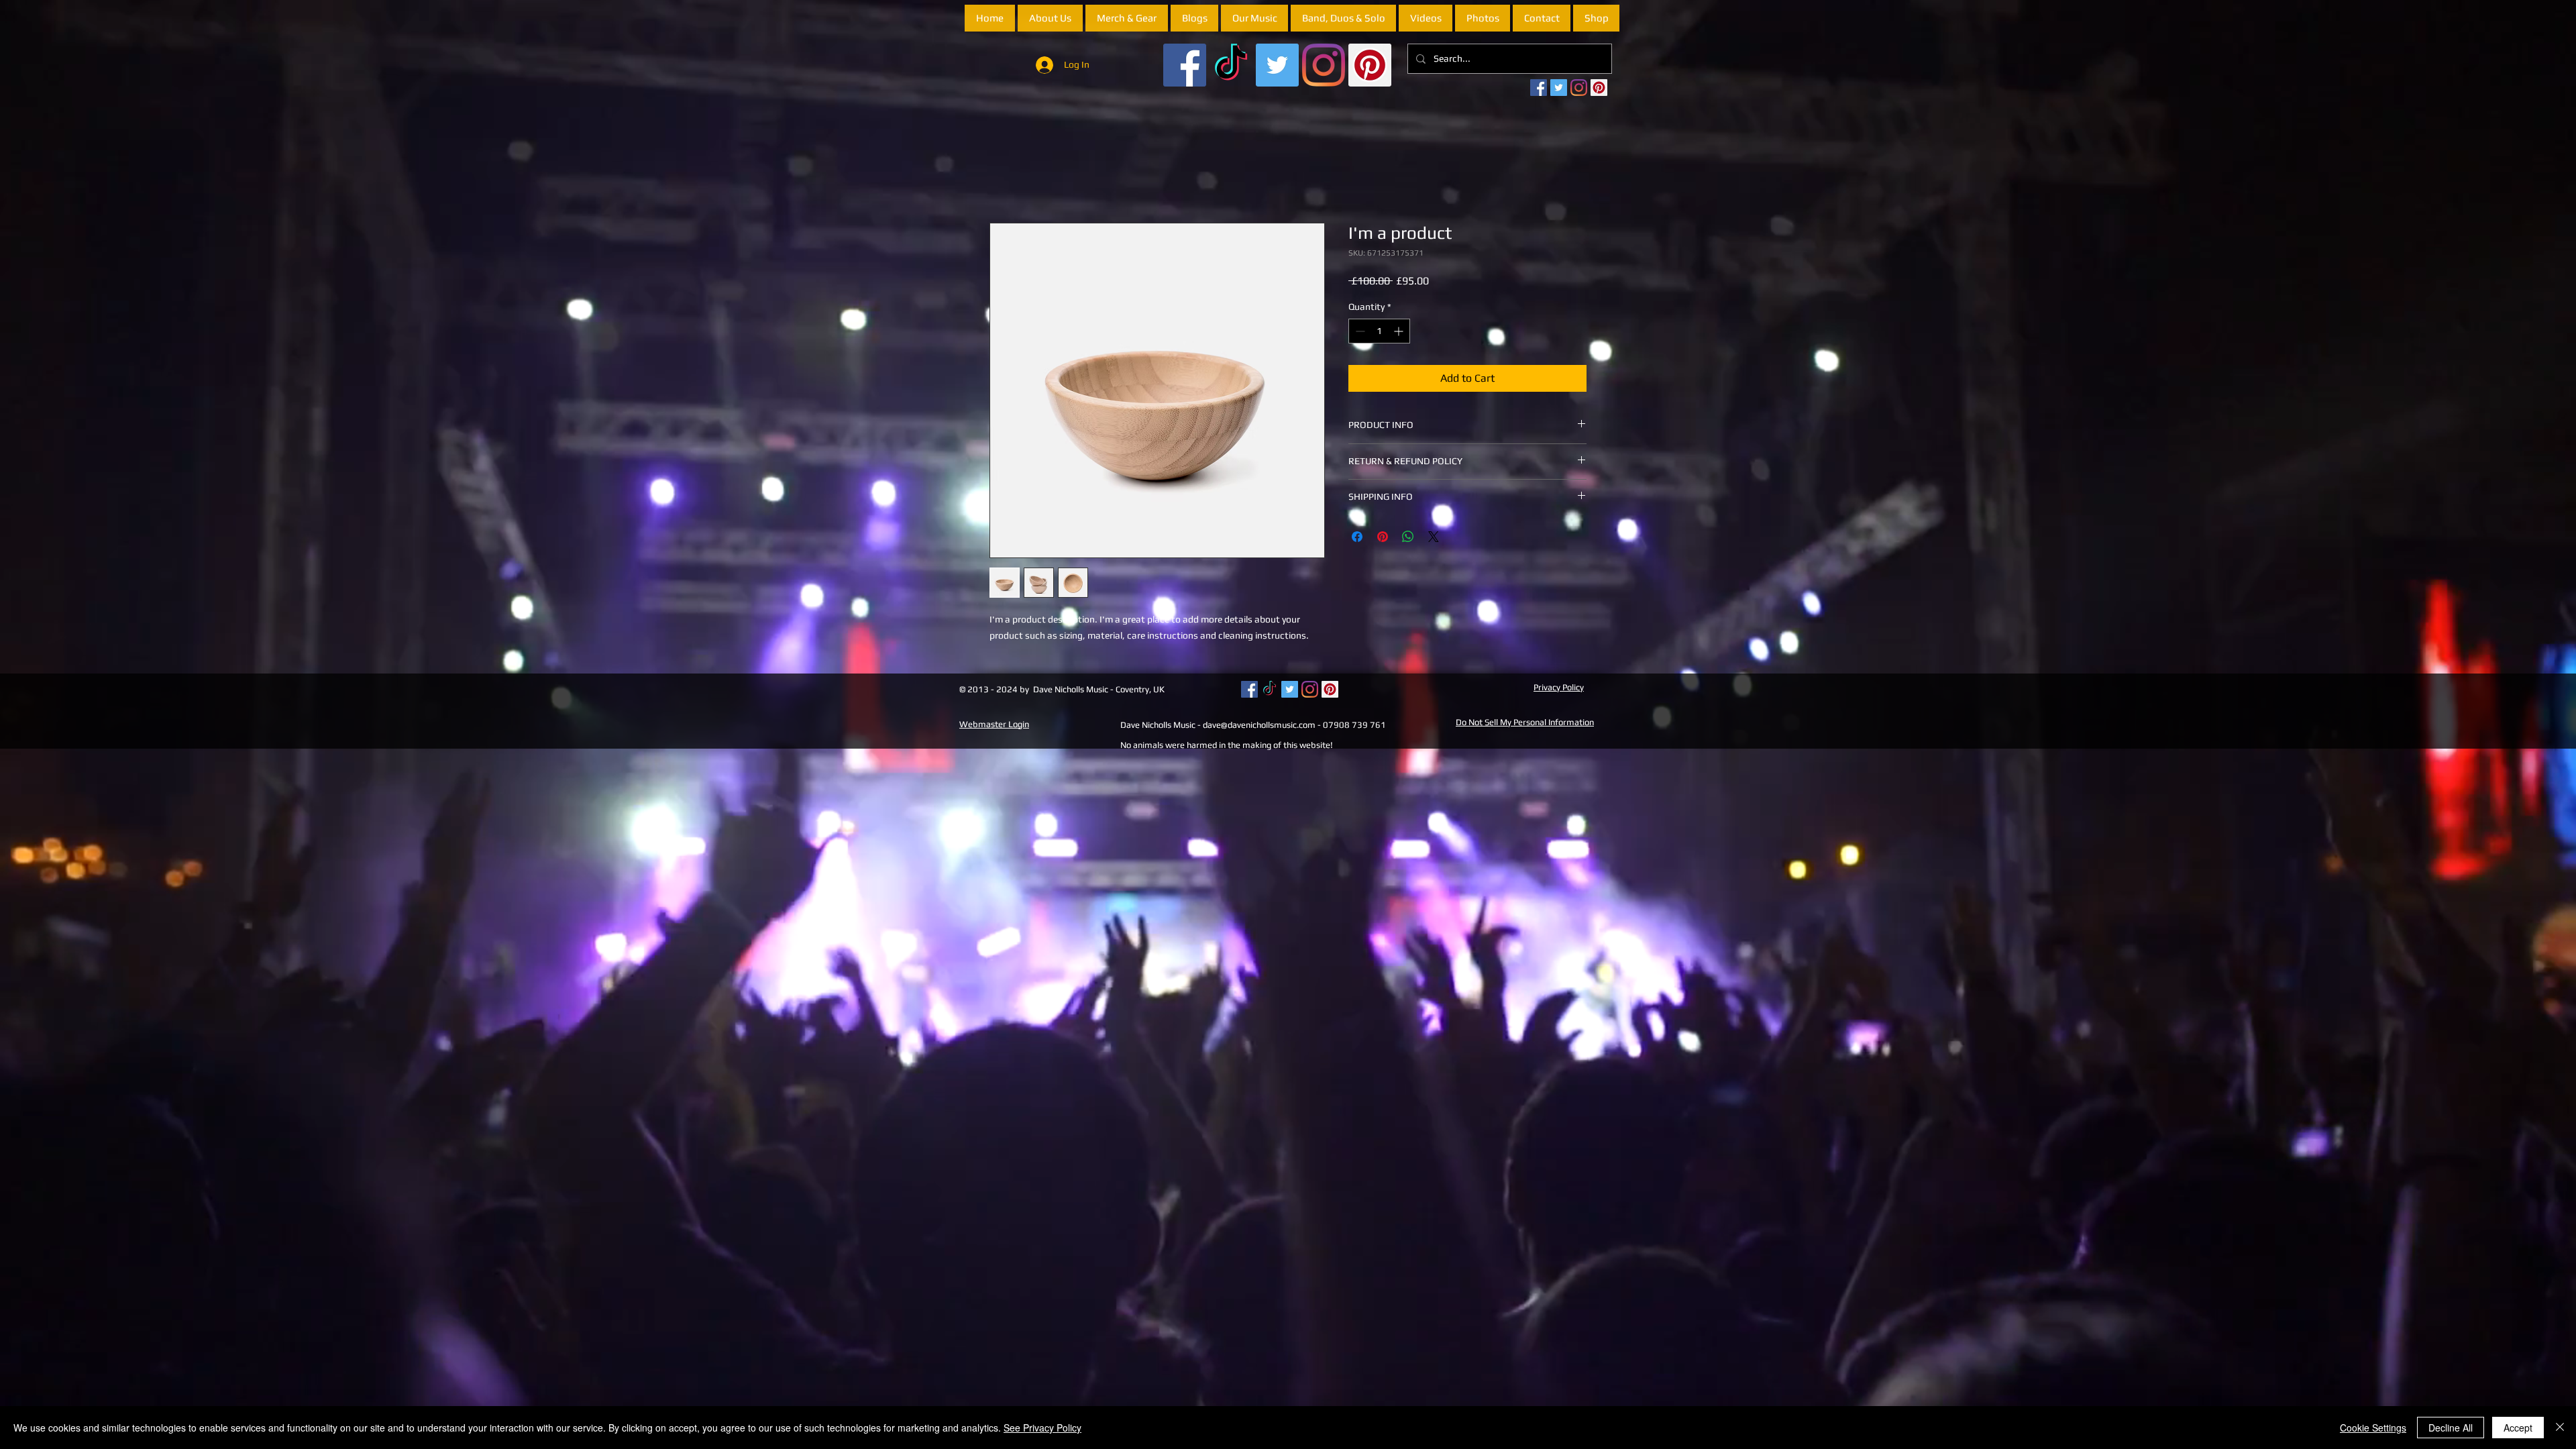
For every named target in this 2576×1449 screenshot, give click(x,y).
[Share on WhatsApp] (1408, 538)
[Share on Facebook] (1357, 538)
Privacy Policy (1559, 689)
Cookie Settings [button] (2373, 1428)
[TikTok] (1231, 65)
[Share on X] (1434, 538)
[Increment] (1400, 333)
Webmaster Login (994, 726)
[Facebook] (1185, 65)
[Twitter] (1277, 65)
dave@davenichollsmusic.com (1259, 726)
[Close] (2560, 1428)
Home (1004, 175)
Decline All (2451, 1428)
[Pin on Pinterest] (1383, 538)
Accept (2518, 1428)
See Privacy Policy (1042, 1428)
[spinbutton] (1379, 333)
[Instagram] (1324, 65)
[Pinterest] (1370, 65)
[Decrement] (1359, 333)
